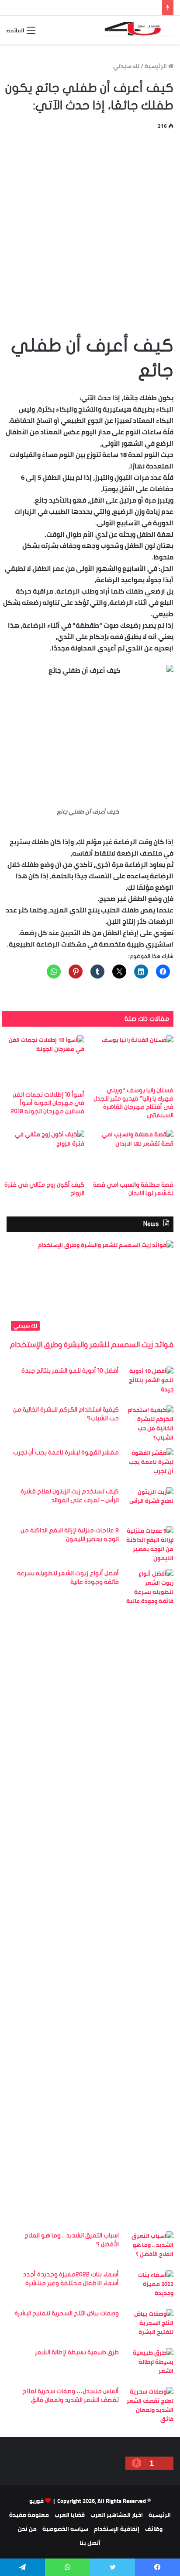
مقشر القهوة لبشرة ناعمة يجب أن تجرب (66, 1452)
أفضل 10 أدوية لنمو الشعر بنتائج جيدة (70, 1371)
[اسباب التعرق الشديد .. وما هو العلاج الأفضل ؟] (149, 2248)
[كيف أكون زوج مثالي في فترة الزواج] (43, 1153)
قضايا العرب (70, 2515)
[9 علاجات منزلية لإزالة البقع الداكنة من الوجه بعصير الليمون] (149, 1545)
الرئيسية (156, 66)
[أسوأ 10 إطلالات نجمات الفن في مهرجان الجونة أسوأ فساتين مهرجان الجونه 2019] (43, 1061)
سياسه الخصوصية (65, 2529)
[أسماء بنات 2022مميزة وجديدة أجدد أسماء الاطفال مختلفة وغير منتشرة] (149, 2287)
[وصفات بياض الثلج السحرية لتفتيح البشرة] (149, 2326)
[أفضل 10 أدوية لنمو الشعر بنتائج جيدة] (149, 1383)
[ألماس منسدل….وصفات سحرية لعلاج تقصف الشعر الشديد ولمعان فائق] (149, 2405)
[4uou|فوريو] (138, 30)
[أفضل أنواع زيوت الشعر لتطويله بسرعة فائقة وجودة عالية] (149, 1897)
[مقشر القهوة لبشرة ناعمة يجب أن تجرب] (149, 1465)
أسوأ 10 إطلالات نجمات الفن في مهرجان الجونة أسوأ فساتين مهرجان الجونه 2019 (47, 1103)
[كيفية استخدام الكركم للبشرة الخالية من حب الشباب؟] (149, 1424)
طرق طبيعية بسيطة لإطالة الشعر (77, 2352)
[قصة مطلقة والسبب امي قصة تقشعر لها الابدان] (132, 1153)
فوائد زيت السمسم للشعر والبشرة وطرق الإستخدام (92, 1345)
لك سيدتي (126, 66)
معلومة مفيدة (29, 2515)
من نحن (27, 2529)
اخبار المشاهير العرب (117, 2515)
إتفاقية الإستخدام (117, 2529)
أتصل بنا (90, 2543)
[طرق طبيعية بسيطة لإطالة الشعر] (149, 2365)
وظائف (154, 2529)
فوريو (36, 2501)
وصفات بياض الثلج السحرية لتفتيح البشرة (67, 2313)
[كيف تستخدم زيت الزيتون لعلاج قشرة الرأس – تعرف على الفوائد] (149, 1504)
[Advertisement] (90, 230)
